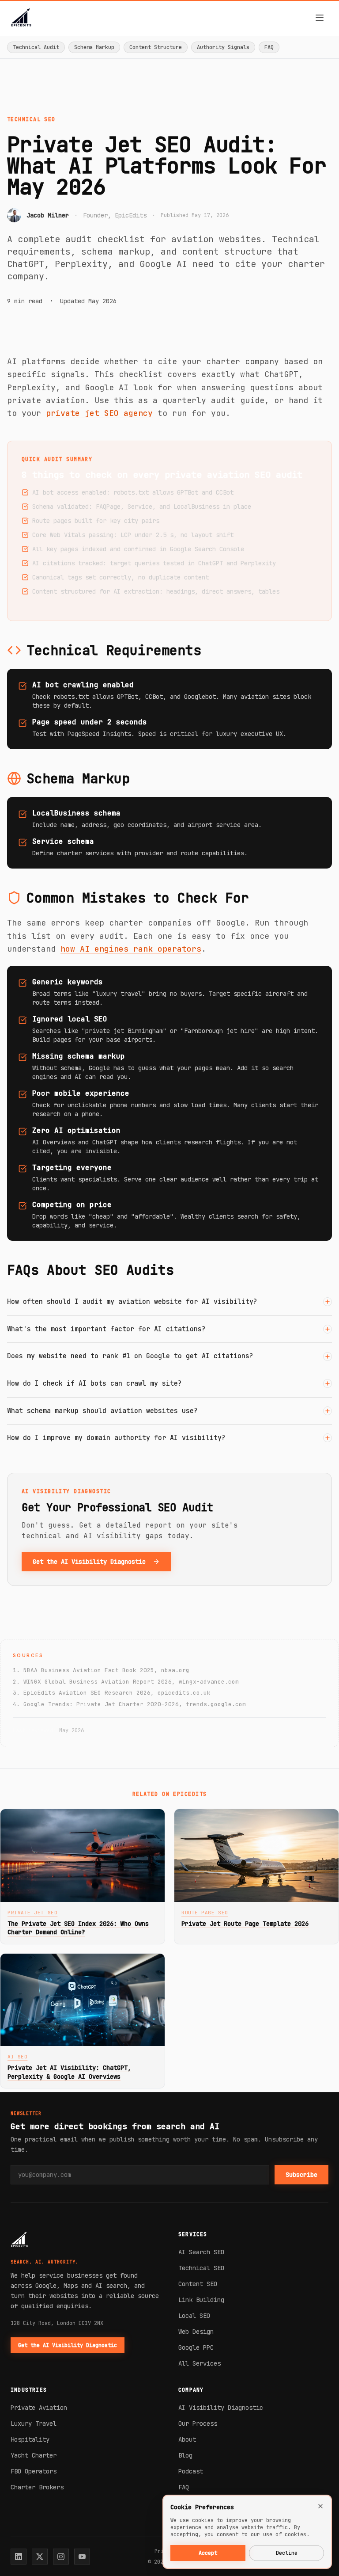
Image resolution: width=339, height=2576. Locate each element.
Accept (208, 2553)
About (187, 2439)
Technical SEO (201, 2268)
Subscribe (301, 2175)
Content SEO (198, 2284)
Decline (287, 2553)
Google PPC (196, 2347)
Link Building (201, 2300)
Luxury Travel (34, 2424)
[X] (40, 2557)
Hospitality (30, 2439)
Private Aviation (39, 2408)
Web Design (196, 2332)
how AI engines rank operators (131, 949)
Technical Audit (36, 47)
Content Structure (156, 47)
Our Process (198, 2424)
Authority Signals (223, 47)
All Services (200, 2363)
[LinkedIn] (19, 2557)
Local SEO (194, 2316)
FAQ (269, 47)
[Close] (320, 2506)
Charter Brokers (37, 2487)
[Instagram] (61, 2557)
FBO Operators (34, 2471)
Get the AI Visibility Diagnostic (89, 1562)
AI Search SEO (201, 2252)
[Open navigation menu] (320, 18)
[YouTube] (82, 2557)
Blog (185, 2455)
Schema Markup (94, 47)
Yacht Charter (34, 2455)
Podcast (191, 2471)
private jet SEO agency (99, 413)
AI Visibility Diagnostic (221, 2408)
